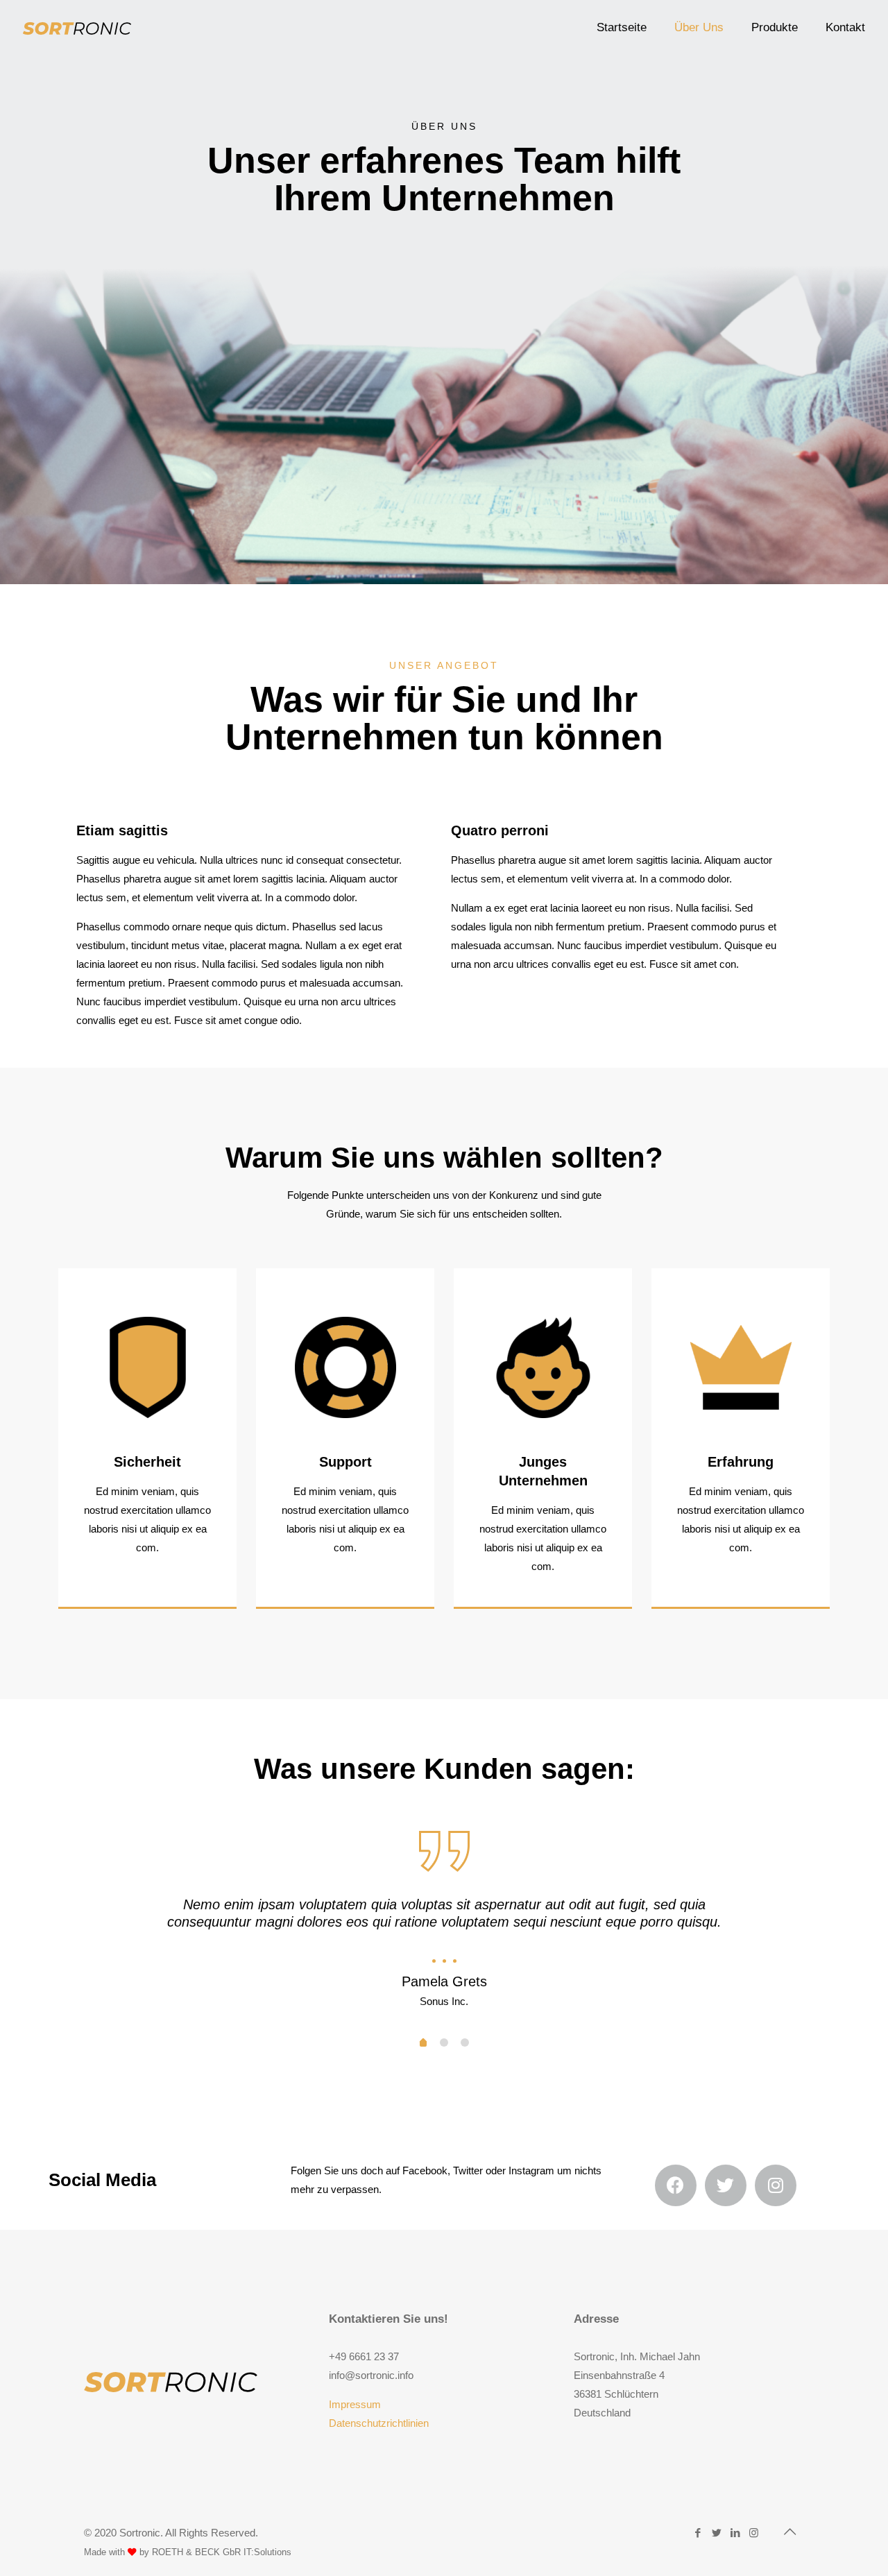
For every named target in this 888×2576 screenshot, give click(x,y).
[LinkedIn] (735, 2533)
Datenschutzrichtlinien (379, 2423)
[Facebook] (698, 2533)
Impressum (355, 2404)
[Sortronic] (77, 28)
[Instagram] (754, 2533)
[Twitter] (716, 2533)
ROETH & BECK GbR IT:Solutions (222, 2552)
